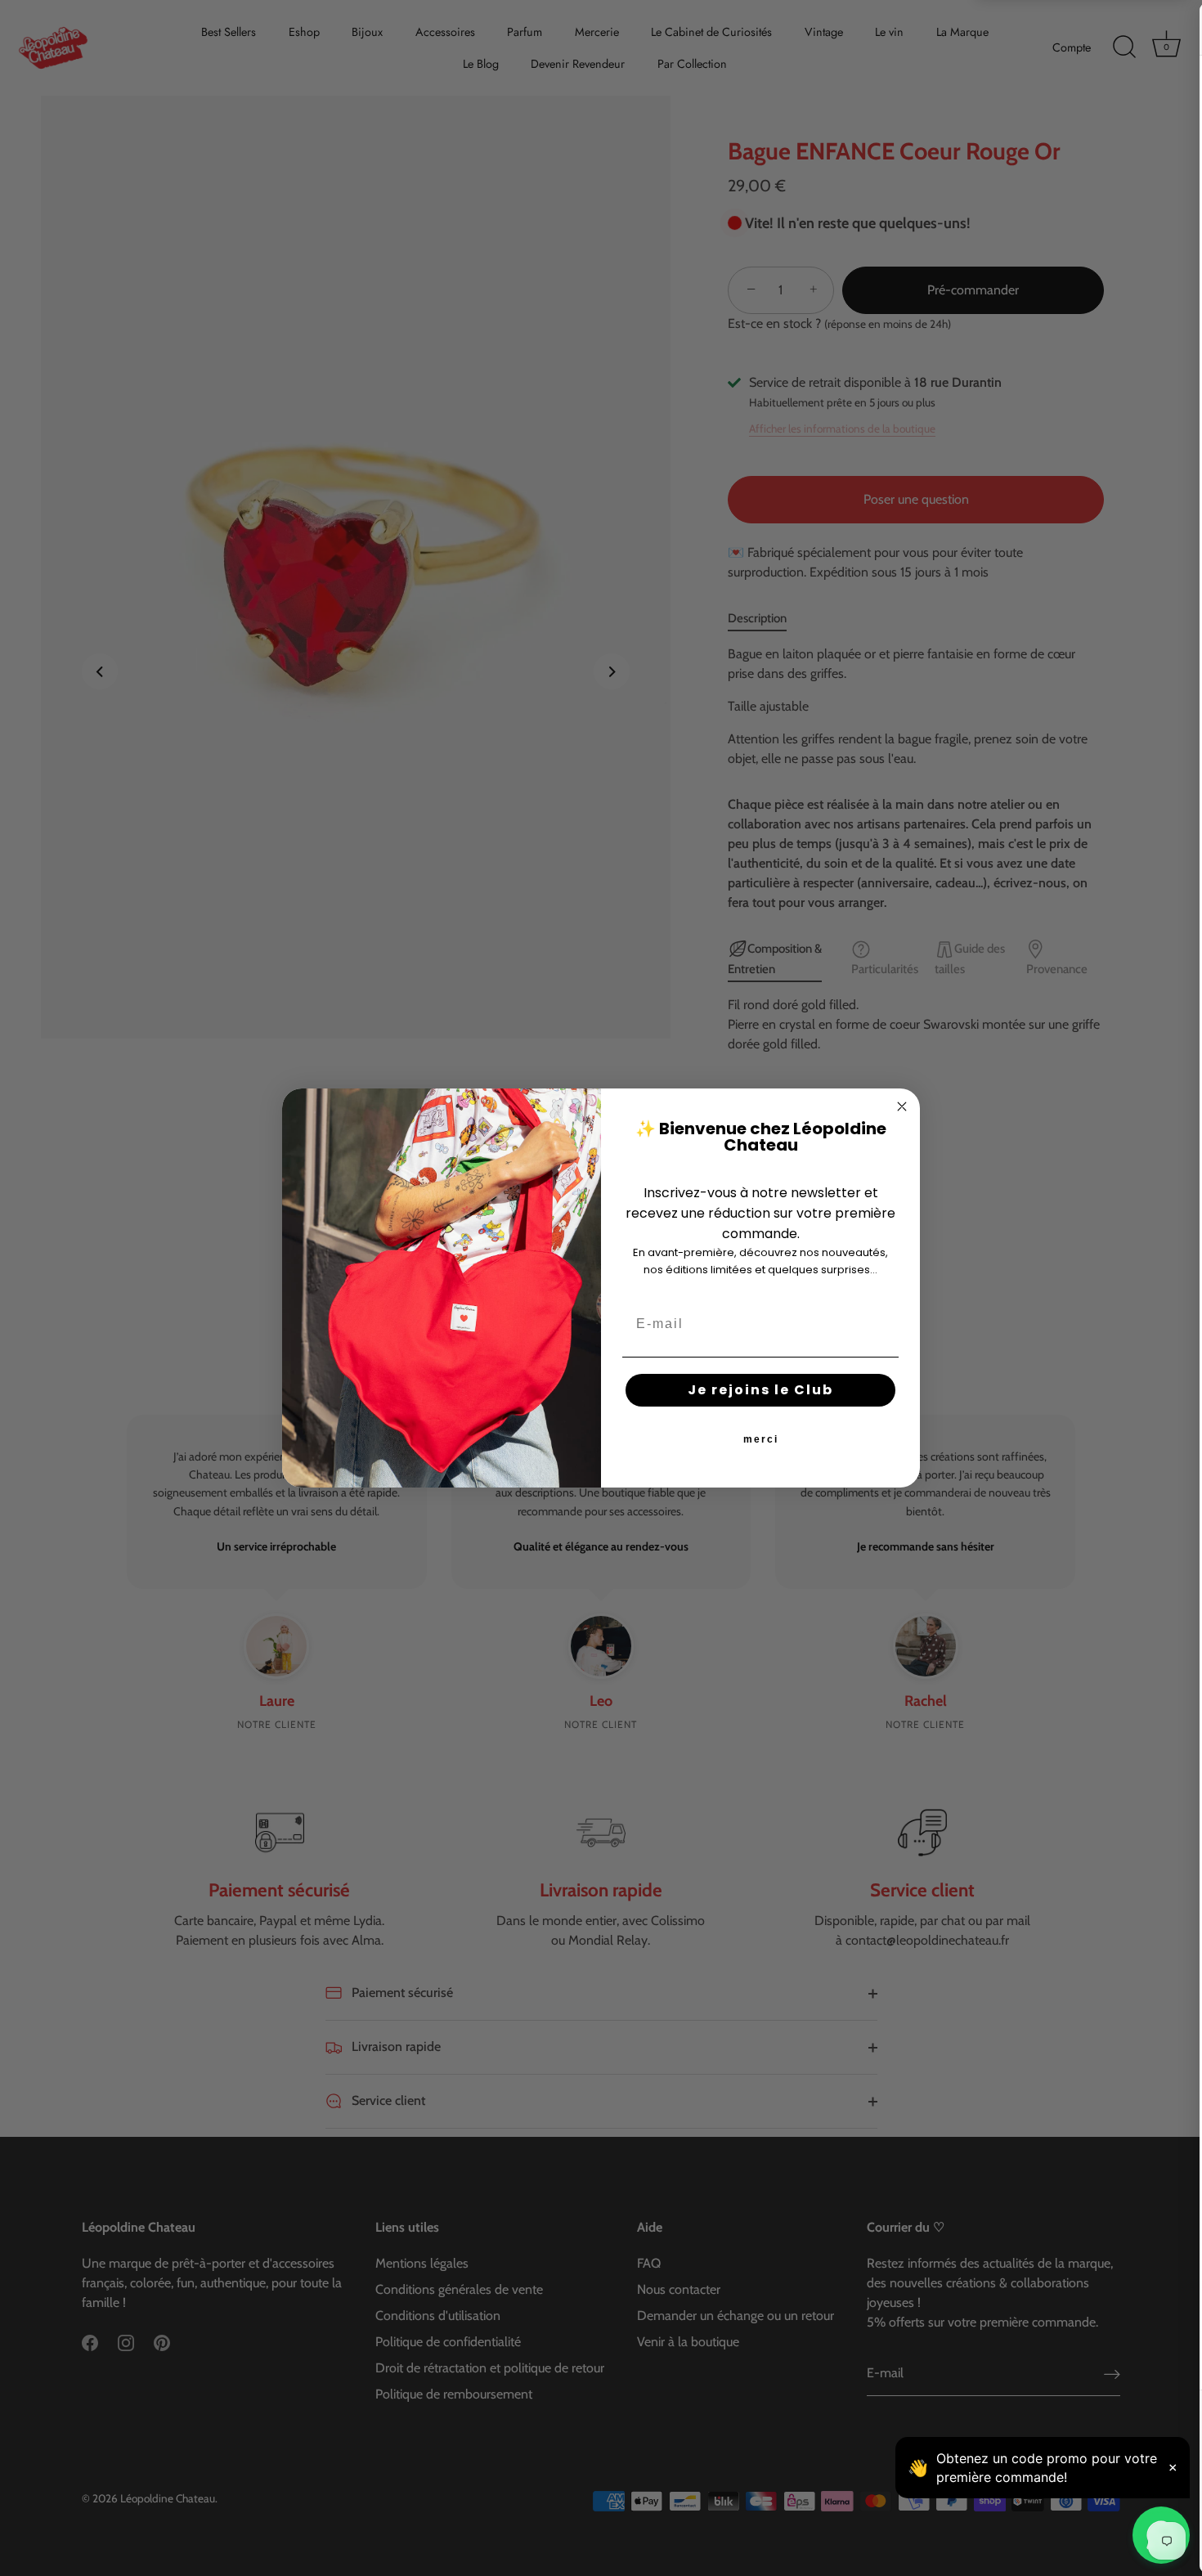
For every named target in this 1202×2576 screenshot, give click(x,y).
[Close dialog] (902, 1106)
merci (761, 1439)
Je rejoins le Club (760, 1390)
